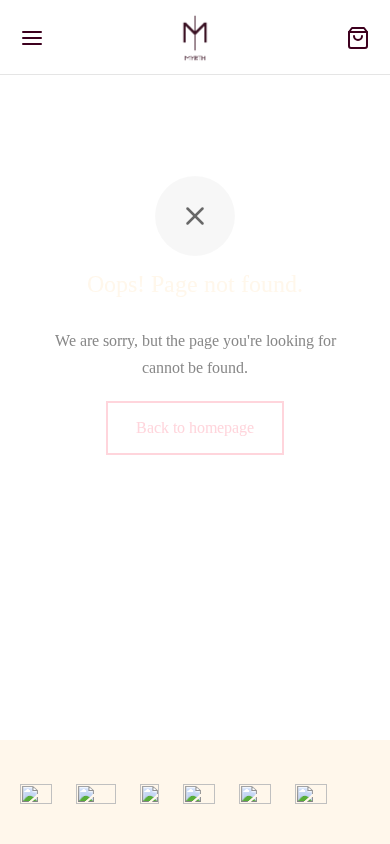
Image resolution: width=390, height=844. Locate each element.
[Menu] (32, 38)
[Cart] (358, 38)
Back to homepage (195, 427)
